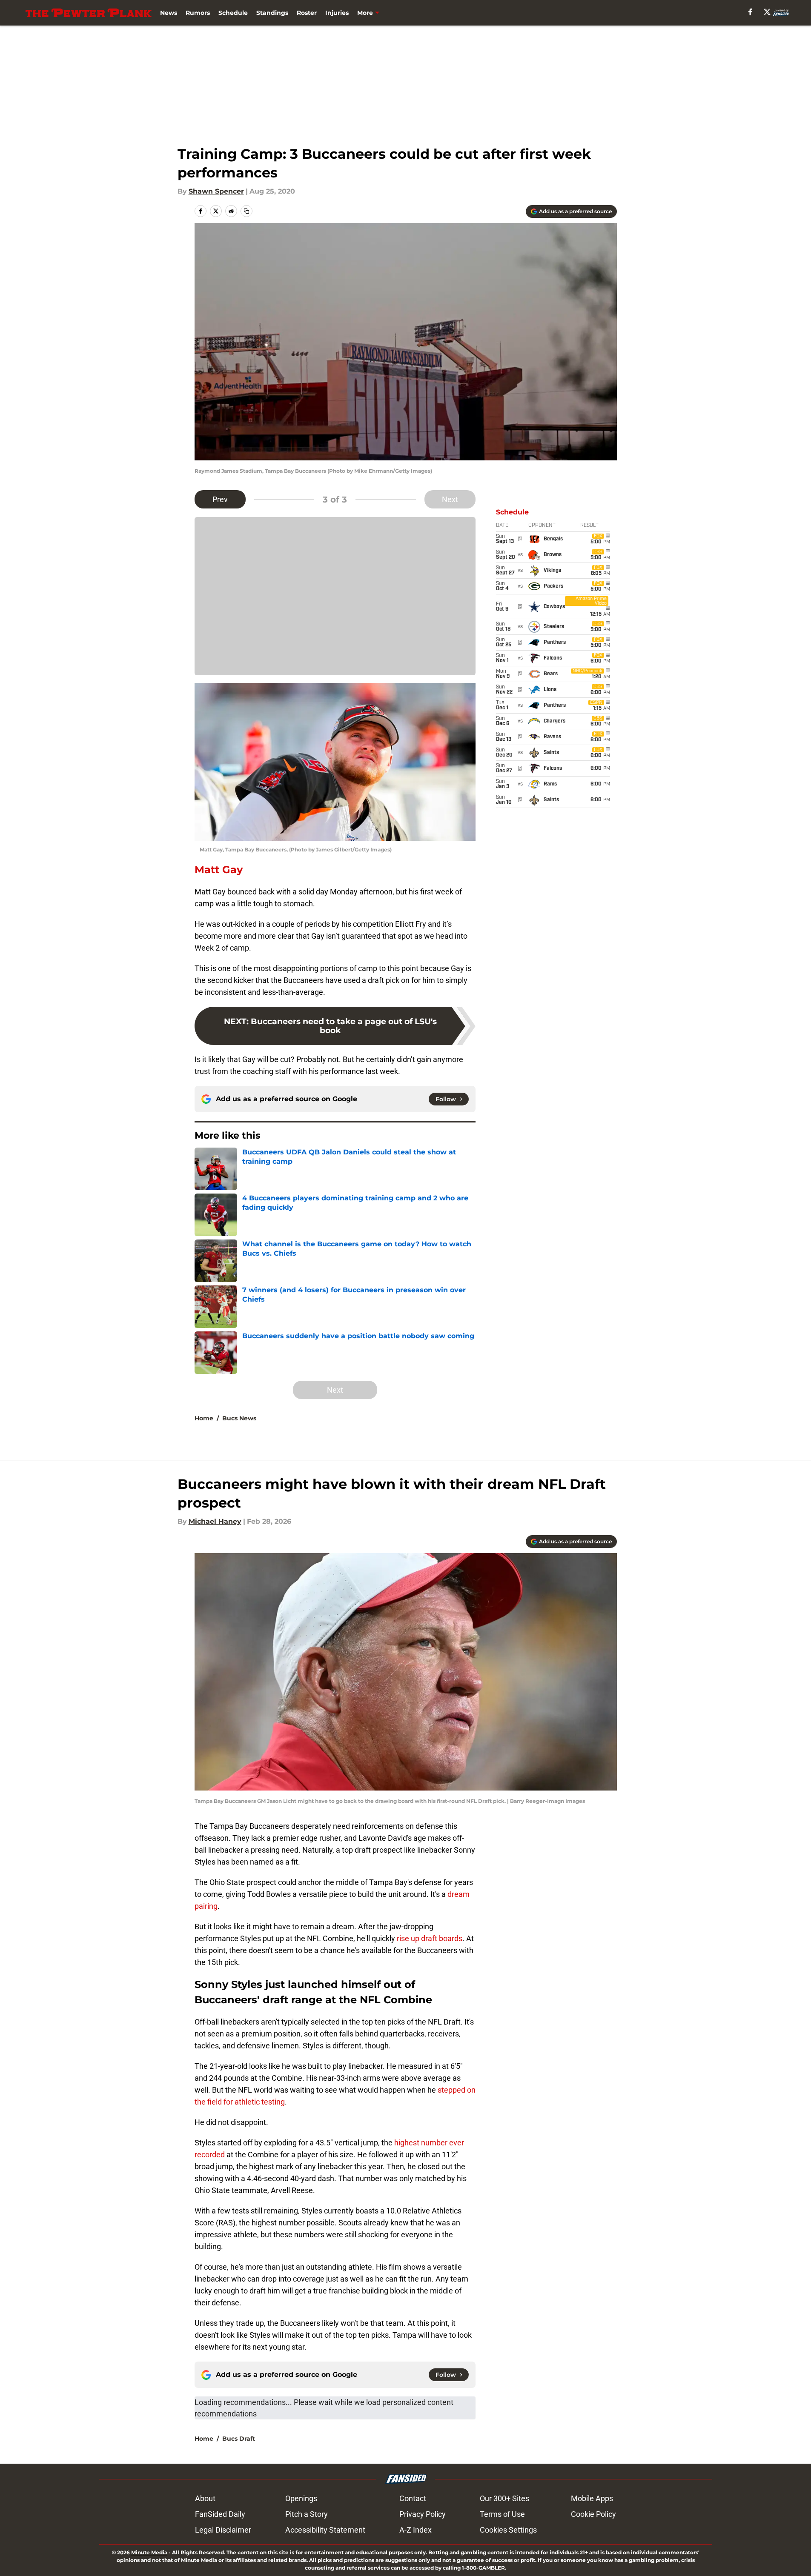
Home (204, 1418)
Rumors (198, 13)
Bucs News (239, 1418)
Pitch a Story (307, 2514)
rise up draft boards (430, 1938)
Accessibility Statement (325, 2530)
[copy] (246, 211)
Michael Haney (215, 1521)
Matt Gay (219, 870)
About (205, 2498)
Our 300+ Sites (504, 2498)
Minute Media (149, 2552)
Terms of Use (502, 2514)
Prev (220, 499)
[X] (767, 12)
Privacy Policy (423, 2514)
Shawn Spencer (216, 191)
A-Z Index (416, 2530)
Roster (307, 13)
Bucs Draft (239, 2439)
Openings (301, 2498)
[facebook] (750, 12)
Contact (413, 2498)
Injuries (337, 13)
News (169, 13)
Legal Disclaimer (223, 2530)
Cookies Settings (508, 2530)
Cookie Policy (593, 2514)
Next (450, 499)
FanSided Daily (220, 2514)
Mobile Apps (592, 2498)
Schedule (233, 13)
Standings (272, 13)
